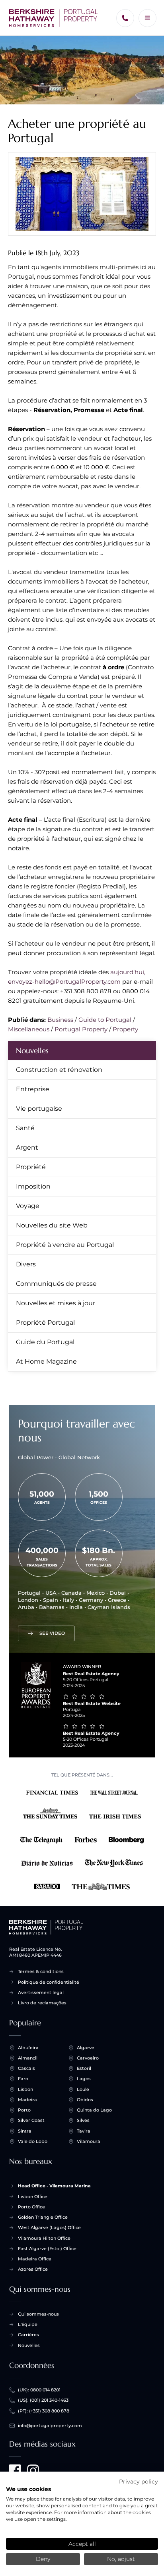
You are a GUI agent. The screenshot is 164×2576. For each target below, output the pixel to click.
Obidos (85, 2100)
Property (125, 1029)
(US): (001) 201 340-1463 (43, 2400)
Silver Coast (31, 2120)
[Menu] (147, 18)
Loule (83, 2089)
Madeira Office (35, 2259)
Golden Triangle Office (43, 2217)
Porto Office (31, 2207)
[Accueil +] (54, 18)
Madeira (27, 2100)
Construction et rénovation (59, 1070)
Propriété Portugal (45, 1323)
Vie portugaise (39, 1109)
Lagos (84, 2079)
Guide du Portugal (45, 1342)
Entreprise (33, 1089)
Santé (25, 1128)
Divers (26, 1264)
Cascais (26, 2068)
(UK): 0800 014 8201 (39, 2390)
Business (60, 1020)
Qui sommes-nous (38, 2314)
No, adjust (121, 2559)
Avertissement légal (41, 1992)
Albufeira (28, 2048)
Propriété (31, 1167)
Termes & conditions (41, 1971)
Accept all (82, 2544)
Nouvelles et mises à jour (56, 1303)
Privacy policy (139, 2482)
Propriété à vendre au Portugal (65, 1245)
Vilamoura (89, 2141)
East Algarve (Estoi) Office (47, 2248)
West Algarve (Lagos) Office (49, 2227)
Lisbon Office (33, 2196)
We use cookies (28, 2489)
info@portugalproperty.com (50, 2426)
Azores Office (33, 2269)
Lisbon (25, 2089)
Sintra (25, 2131)
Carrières (28, 2335)
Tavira (84, 2131)
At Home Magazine (46, 1361)
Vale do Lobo (33, 2141)
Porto (24, 2110)
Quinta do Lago (94, 2110)
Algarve (86, 2048)
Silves (83, 2120)
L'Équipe (28, 2324)
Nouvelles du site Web (52, 1225)
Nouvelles (32, 1050)
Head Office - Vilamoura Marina (54, 2186)
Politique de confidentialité (49, 1982)
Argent (27, 1147)
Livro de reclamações (42, 2003)
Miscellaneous (29, 1029)
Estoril (84, 2068)
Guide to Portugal (105, 1020)
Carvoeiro (88, 2058)
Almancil (28, 2058)
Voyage (28, 1206)
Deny (43, 2559)
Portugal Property (81, 1029)
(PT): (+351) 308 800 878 (44, 2411)
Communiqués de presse (56, 1284)
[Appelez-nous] (125, 18)
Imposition (33, 1186)
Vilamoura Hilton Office (44, 2238)
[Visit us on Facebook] (15, 2470)
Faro (23, 2079)
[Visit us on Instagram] (33, 2470)
